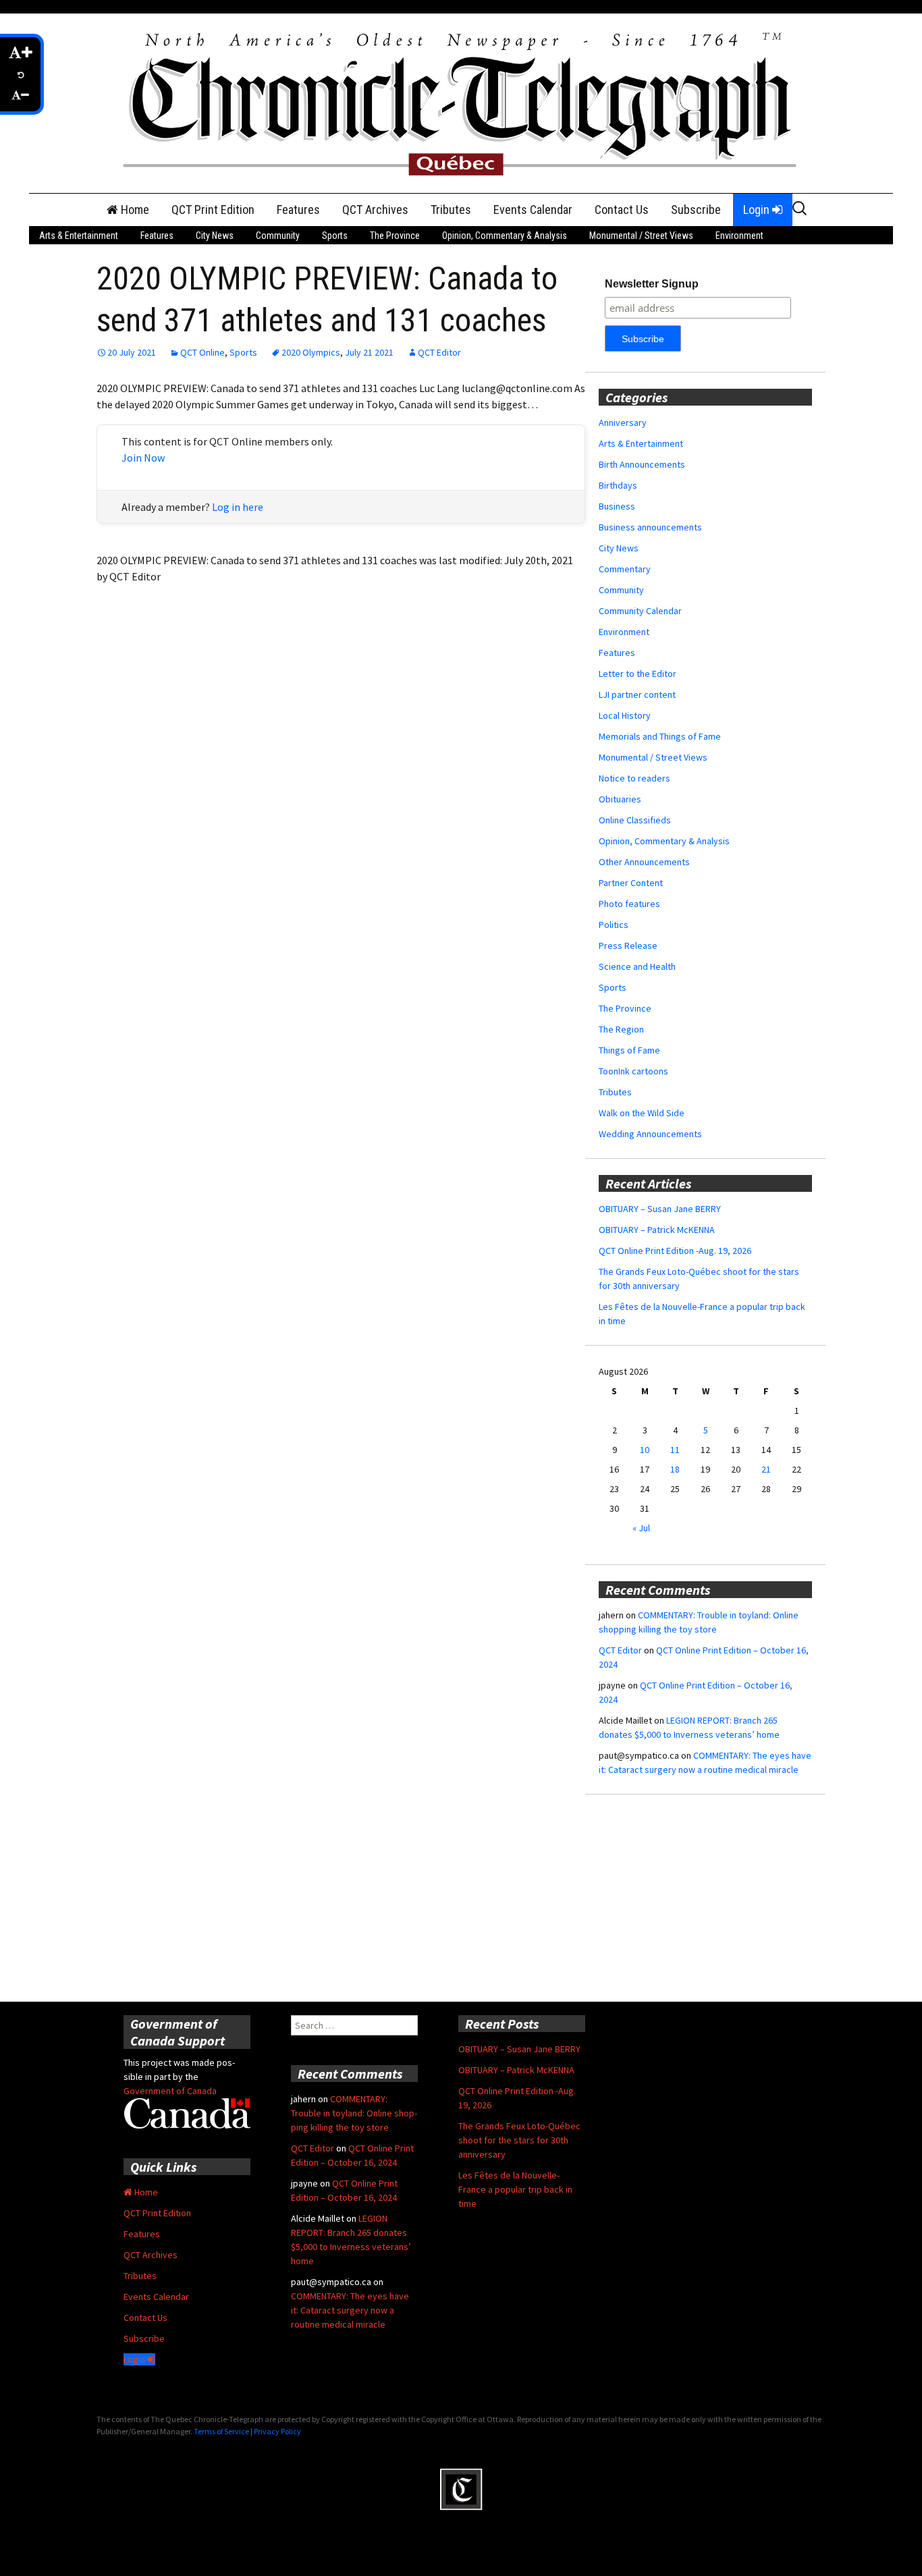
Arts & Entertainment (79, 236)
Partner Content (631, 883)
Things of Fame (629, 1050)
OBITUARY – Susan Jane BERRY (660, 1209)
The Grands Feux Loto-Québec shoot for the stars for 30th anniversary (519, 2140)
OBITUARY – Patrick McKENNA (657, 1230)
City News (215, 236)
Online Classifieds (635, 820)
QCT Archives (375, 210)
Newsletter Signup (652, 284)
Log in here (238, 507)
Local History (625, 715)
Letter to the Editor (638, 674)
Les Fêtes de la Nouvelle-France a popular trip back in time (515, 2189)
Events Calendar (533, 210)
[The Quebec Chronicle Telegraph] (461, 102)
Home (134, 210)
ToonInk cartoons (633, 1071)
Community (278, 236)
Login (758, 210)
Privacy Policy (277, 2431)
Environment (739, 236)
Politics (614, 925)
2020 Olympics (311, 352)
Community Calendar (640, 611)
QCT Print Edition (213, 210)
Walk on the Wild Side (642, 1113)
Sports (335, 236)
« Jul (641, 1528)
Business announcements (650, 527)
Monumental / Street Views (641, 236)
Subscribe (696, 210)
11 (675, 1450)
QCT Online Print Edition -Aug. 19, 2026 (675, 1251)
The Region (621, 1029)
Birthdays (618, 485)
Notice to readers (634, 778)
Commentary (625, 569)
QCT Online (202, 352)
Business (617, 506)
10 (645, 1450)
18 (675, 1469)
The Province (395, 236)
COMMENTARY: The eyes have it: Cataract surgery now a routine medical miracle (350, 2310)
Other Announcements (644, 862)
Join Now (143, 458)
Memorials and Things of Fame (660, 736)
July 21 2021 (369, 352)
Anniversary (623, 422)
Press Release (628, 946)
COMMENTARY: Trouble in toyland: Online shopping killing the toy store (354, 2113)
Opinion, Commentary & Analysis (505, 236)
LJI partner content (637, 694)
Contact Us (622, 210)
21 (766, 1469)
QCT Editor (439, 352)
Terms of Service (221, 2431)
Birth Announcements (642, 464)
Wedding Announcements (650, 1134)
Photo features (629, 904)
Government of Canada (170, 2091)
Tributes (451, 210)
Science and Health (637, 966)
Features (298, 210)
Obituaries (620, 799)
